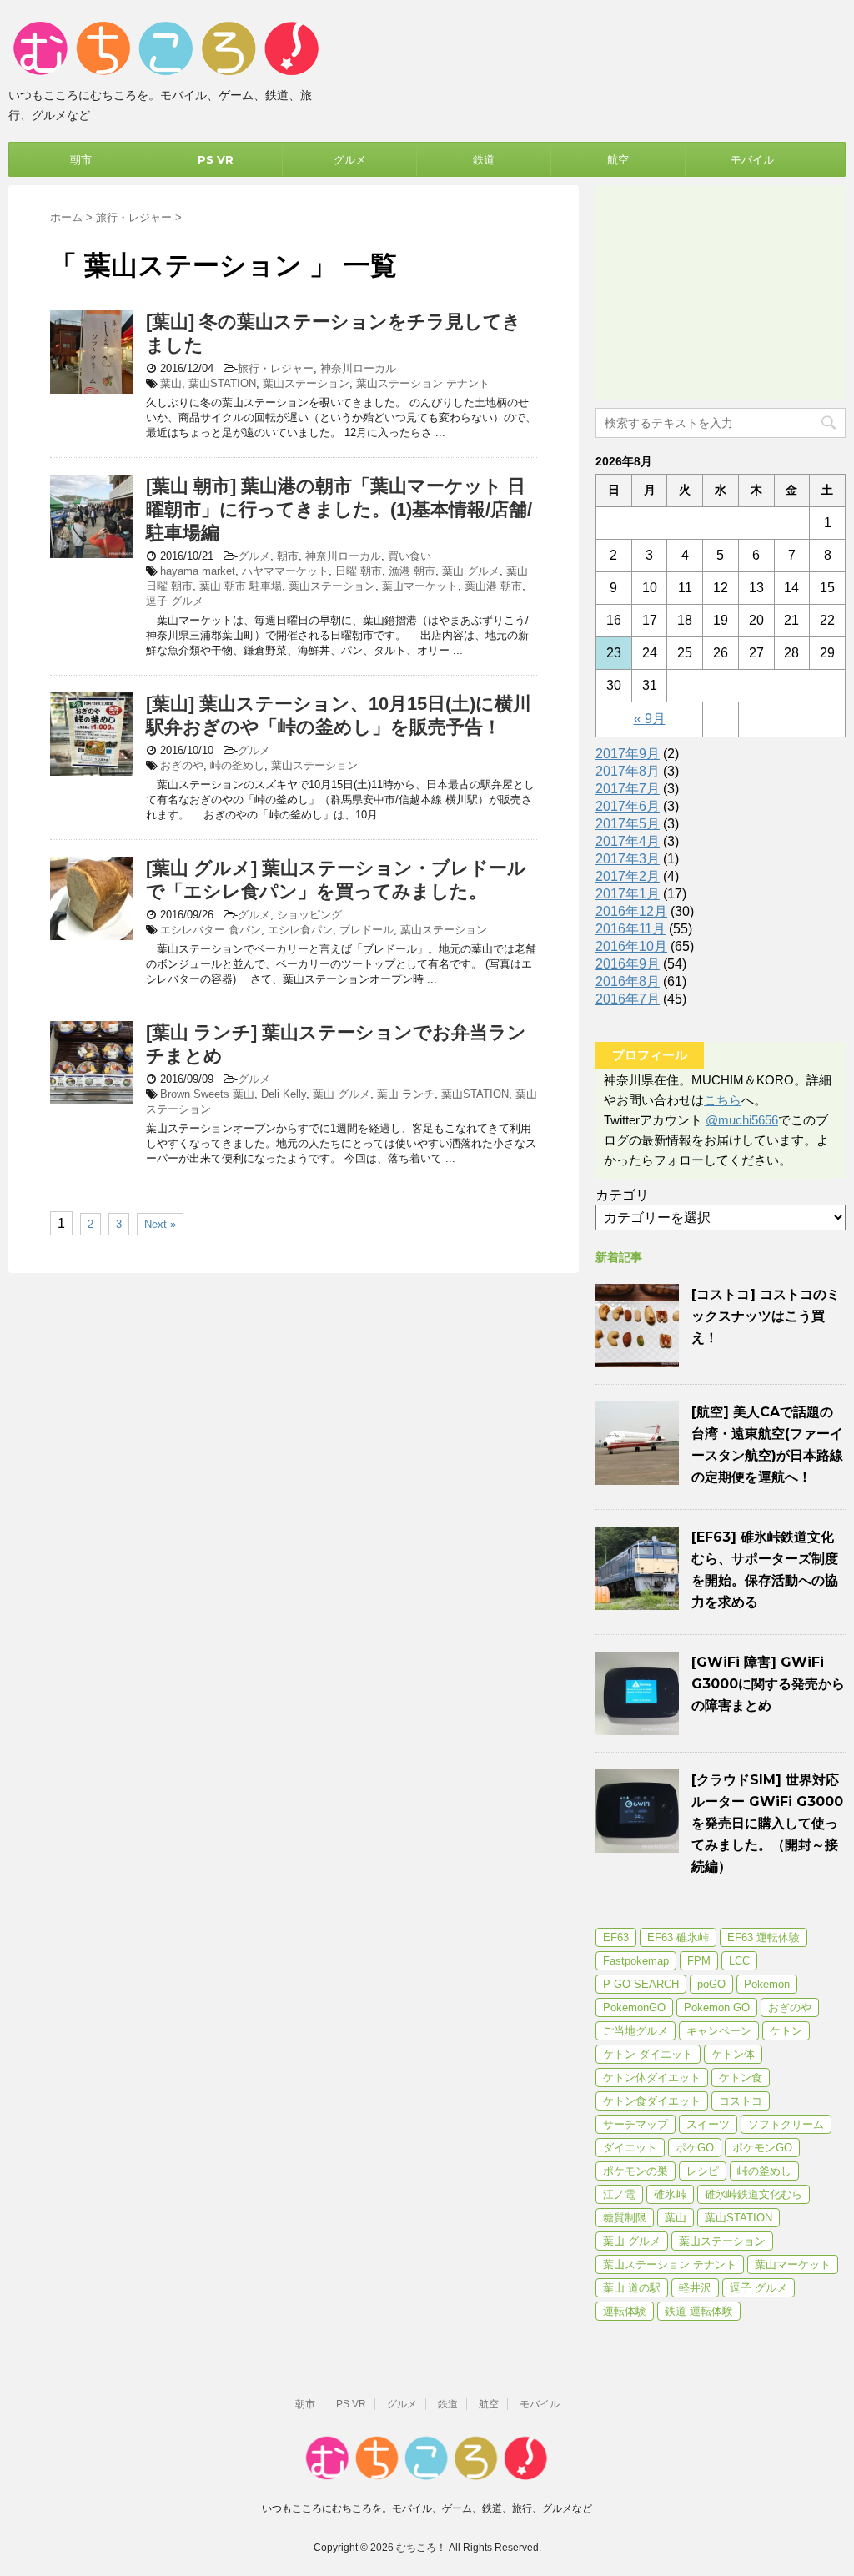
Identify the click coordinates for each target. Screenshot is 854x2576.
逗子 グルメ (175, 601)
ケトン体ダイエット (652, 2078)
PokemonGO (634, 2007)
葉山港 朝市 (493, 586)
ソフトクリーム (786, 2124)
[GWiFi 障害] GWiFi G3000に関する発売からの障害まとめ (768, 1684)
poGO (711, 1984)
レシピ (703, 2171)
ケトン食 (741, 2078)
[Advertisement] (721, 289)
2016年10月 (631, 946)
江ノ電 (619, 2194)
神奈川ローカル (358, 368)
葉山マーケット (420, 586)
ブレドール (367, 930)
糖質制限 (625, 2218)
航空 (618, 159)
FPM (699, 1961)
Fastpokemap (636, 1961)
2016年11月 (630, 929)
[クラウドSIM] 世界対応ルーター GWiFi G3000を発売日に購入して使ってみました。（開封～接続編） (767, 1823)
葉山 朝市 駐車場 (241, 586)
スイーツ (708, 2124)
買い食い (409, 556)
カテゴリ (622, 1195)
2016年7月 (628, 999)
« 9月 (650, 719)
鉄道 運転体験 (699, 2311)
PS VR (216, 159)
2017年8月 (628, 771)
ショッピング (309, 915)
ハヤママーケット (285, 571)
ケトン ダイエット (648, 2054)
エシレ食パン (300, 930)
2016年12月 (631, 911)
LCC (739, 1961)
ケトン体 (733, 2054)
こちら (723, 1100)
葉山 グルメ (471, 571)
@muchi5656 (742, 1120)
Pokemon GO (717, 2007)
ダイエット (630, 2148)
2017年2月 (628, 876)
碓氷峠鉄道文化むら (754, 2194)
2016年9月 (628, 964)
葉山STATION (222, 383)
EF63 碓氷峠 (678, 1937)
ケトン (786, 2031)
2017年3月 (628, 859)
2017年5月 (628, 824)
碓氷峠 (670, 2194)
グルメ (350, 159)
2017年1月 (628, 894)
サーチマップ (635, 2124)
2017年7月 (628, 789)
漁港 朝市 (412, 571)
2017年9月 (628, 754)
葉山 (171, 383)
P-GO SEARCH (641, 1984)
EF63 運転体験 (764, 1937)
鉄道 (484, 159)
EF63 (616, 1937)
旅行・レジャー (276, 368)
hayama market (198, 571)
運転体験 (625, 2311)
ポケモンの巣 (635, 2171)
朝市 (81, 159)
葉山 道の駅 (632, 2288)
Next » (160, 1224)
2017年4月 (628, 841)
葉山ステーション (306, 383)
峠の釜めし (237, 765)
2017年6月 (628, 806)
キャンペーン (719, 2031)
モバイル (752, 159)
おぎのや (182, 765)
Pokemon (767, 1984)
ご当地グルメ (635, 2031)
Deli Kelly (284, 1094)
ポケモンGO (762, 2148)
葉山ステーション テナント (423, 383)
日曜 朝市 (359, 571)
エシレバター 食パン (211, 930)
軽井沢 (695, 2288)
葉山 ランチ (406, 1094)
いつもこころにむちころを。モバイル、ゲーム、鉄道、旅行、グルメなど (427, 2508)
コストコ (741, 2101)
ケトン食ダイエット (652, 2101)
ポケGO (695, 2148)
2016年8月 (628, 981)
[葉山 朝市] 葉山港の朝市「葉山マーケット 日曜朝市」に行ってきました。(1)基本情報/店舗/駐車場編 (339, 509)
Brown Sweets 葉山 (207, 1094)
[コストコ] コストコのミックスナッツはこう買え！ (766, 1316)
